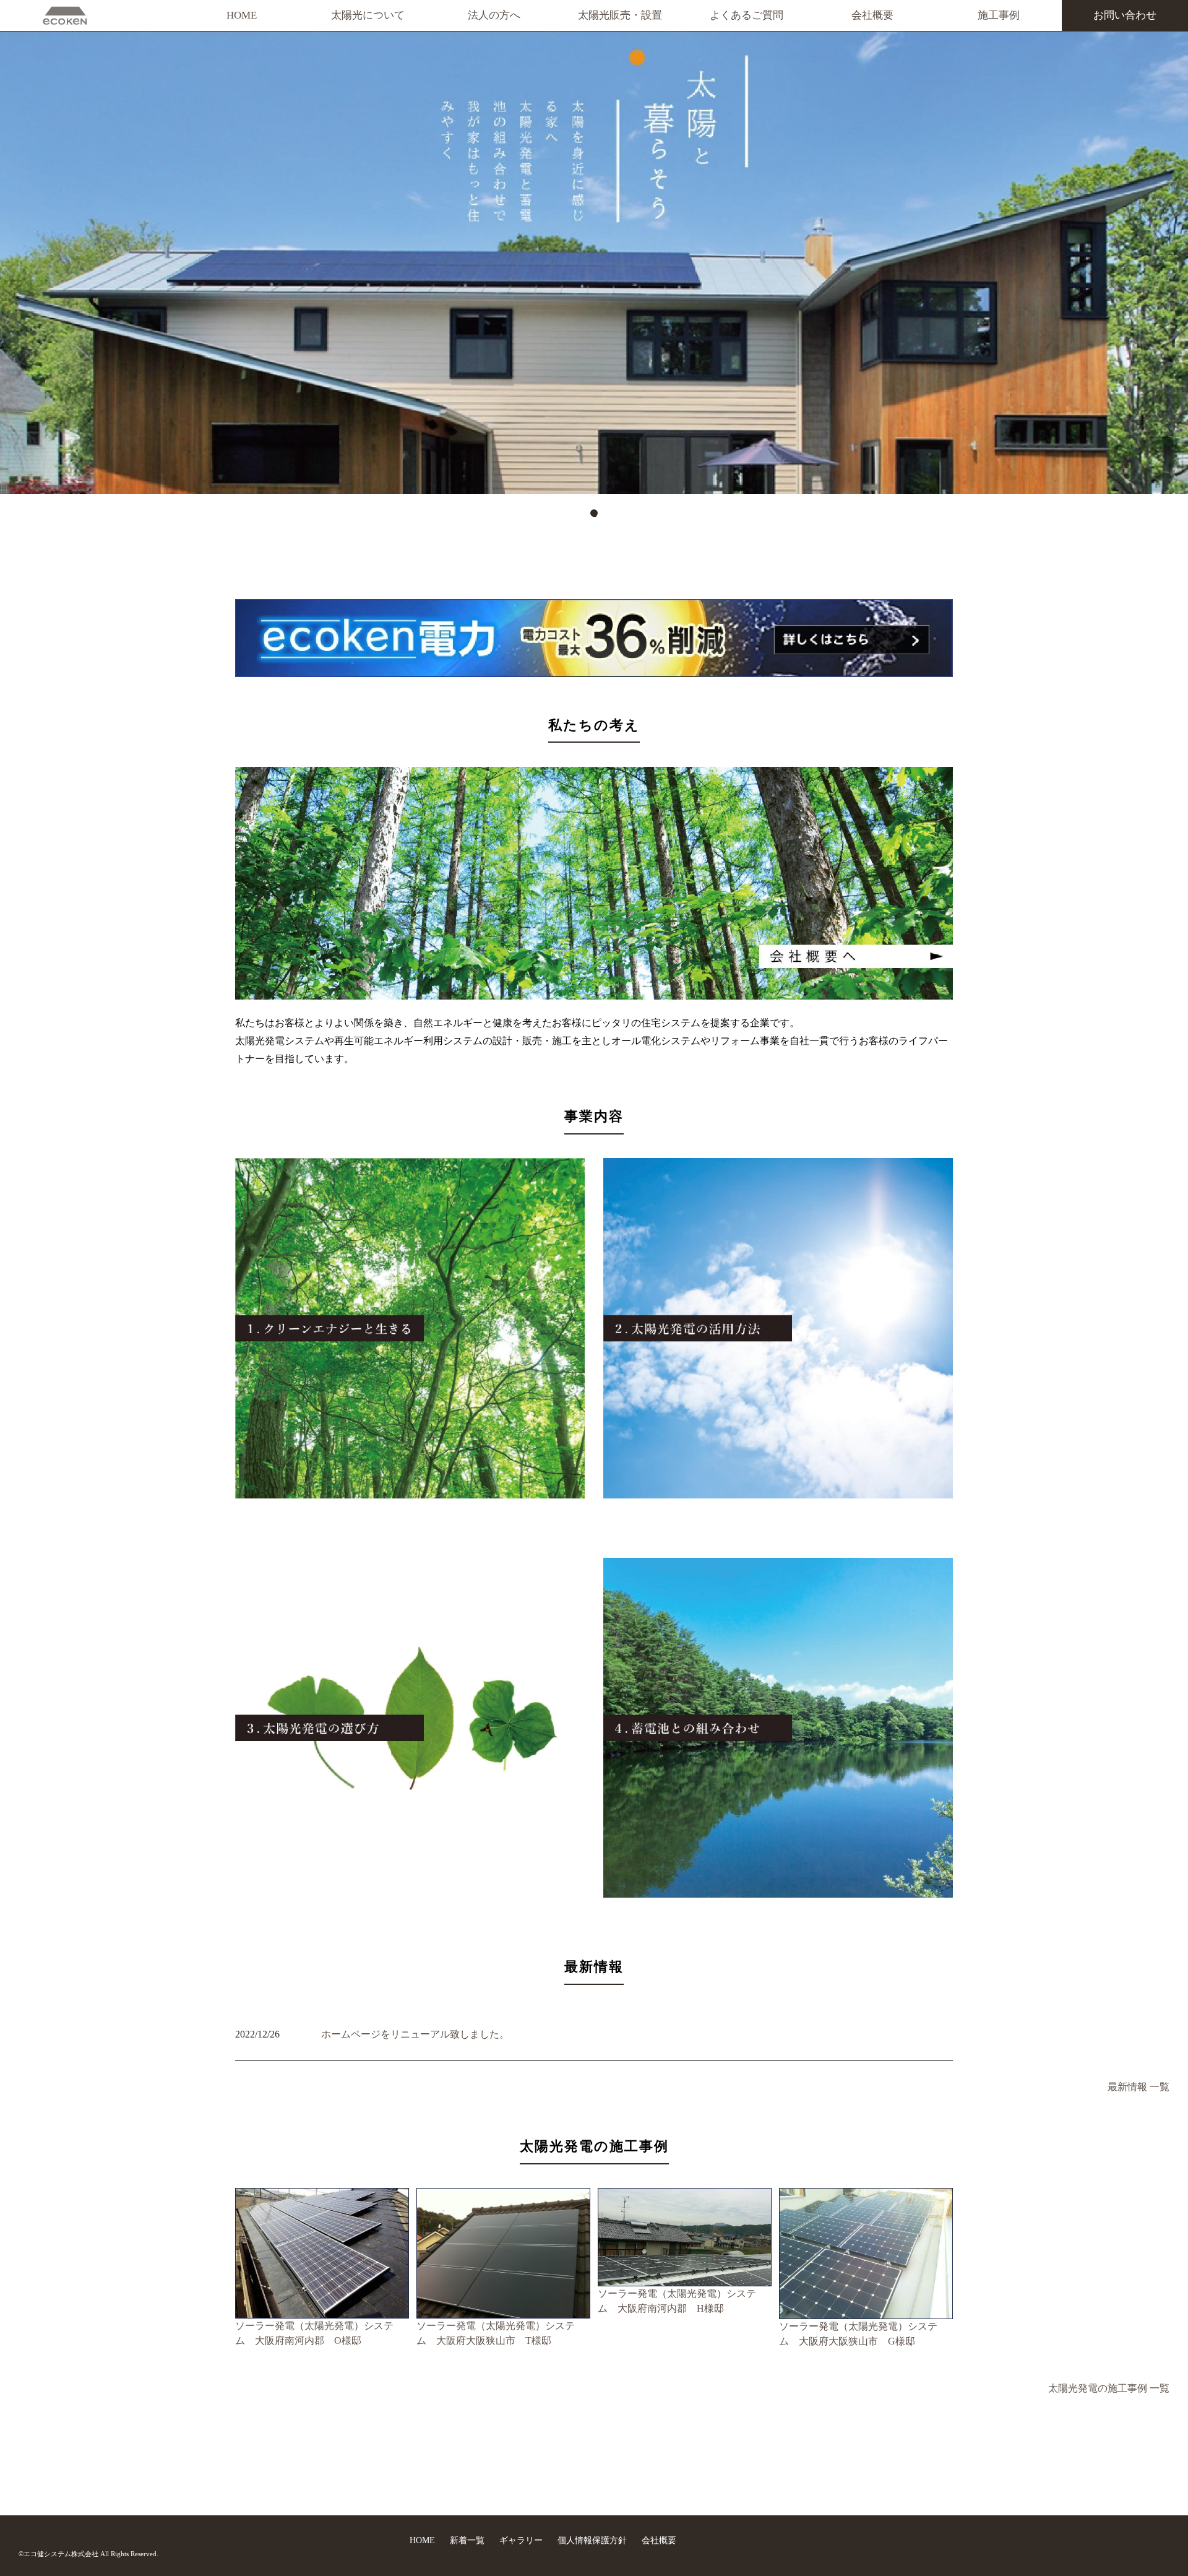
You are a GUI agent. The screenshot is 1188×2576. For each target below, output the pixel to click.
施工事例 (999, 15)
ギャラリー (522, 2540)
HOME (242, 15)
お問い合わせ (1125, 15)
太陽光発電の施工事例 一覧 (1109, 2388)
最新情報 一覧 (1138, 2087)
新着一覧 (468, 2540)
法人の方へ (494, 15)
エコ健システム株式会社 (61, 2554)
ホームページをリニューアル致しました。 (415, 2034)
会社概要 (872, 15)
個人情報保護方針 (593, 2540)
